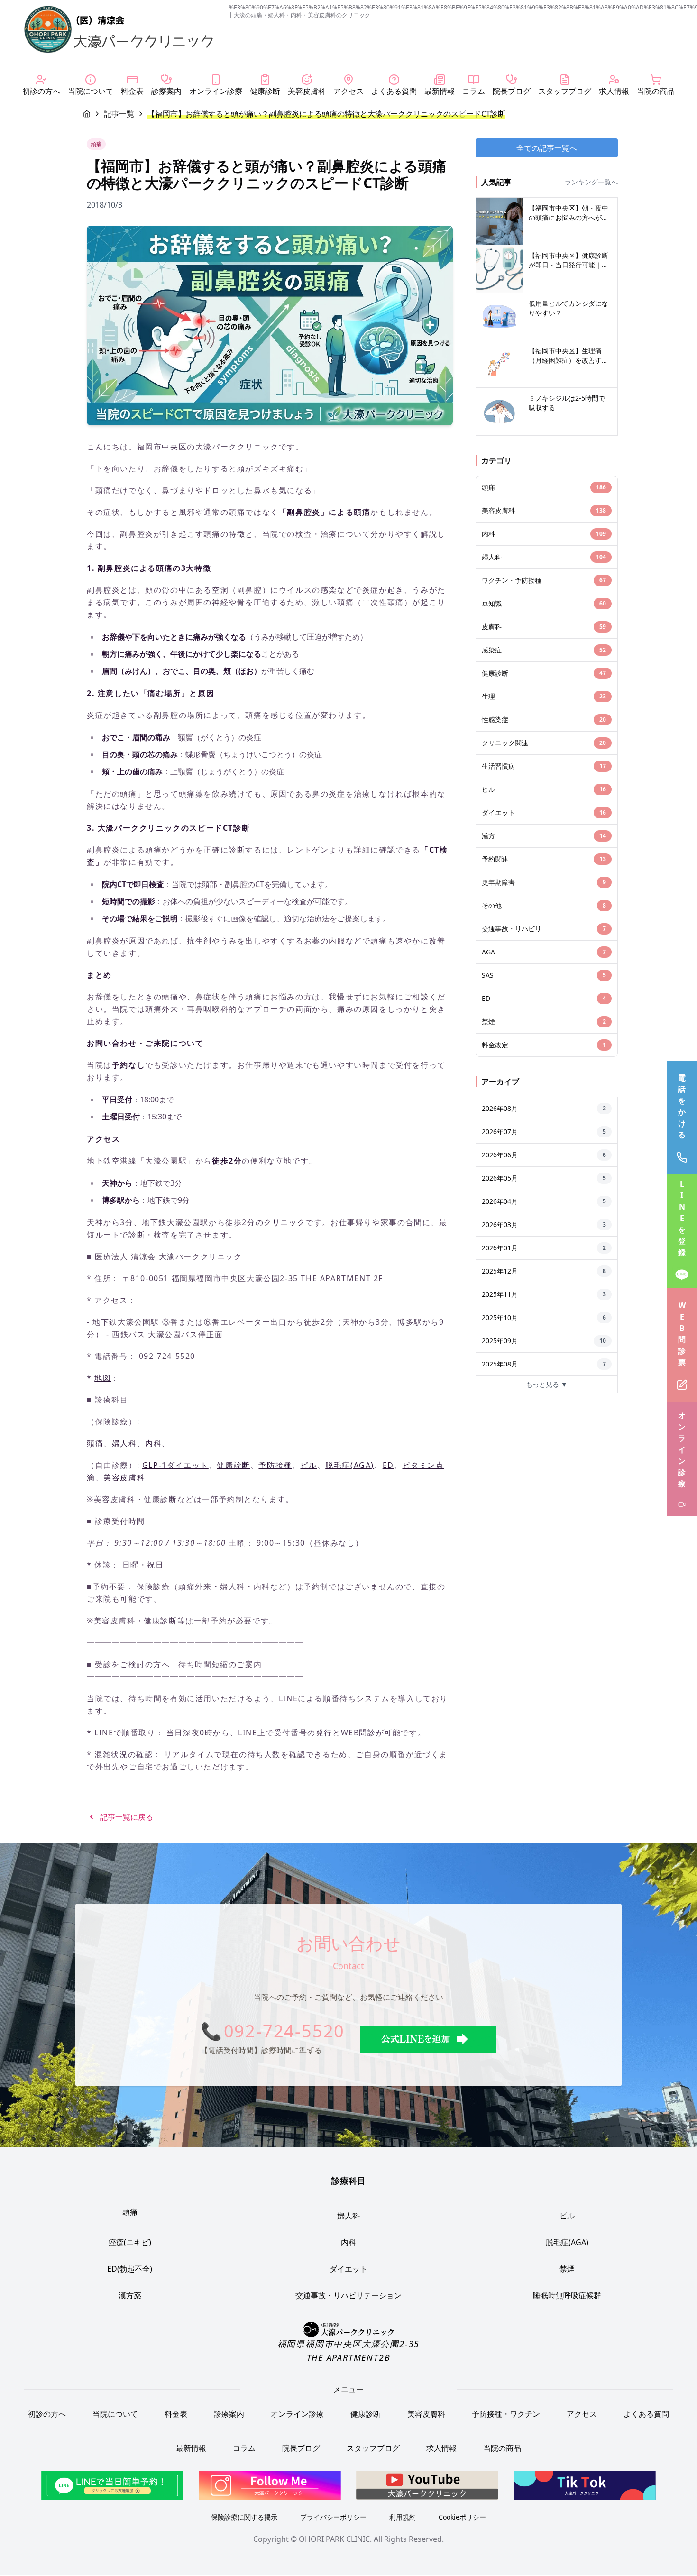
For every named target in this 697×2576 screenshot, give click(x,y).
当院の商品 (502, 2448)
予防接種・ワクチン (506, 2414)
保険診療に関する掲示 (244, 2517)
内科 (153, 1443)
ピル (308, 1465)
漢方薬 (130, 2295)
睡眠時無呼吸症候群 (567, 2295)
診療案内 (229, 2414)
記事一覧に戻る (127, 1817)
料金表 (176, 2414)
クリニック (284, 1222)
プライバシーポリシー (333, 2517)
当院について (115, 2414)
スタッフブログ (373, 2448)
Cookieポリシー (462, 2517)
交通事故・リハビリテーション (348, 2295)
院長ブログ (301, 2448)
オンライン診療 (297, 2414)
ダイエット (348, 2269)
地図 (103, 1378)
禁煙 (567, 2269)
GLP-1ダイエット (175, 1465)
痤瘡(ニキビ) (130, 2242)
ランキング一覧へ (591, 182)
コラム (244, 2448)
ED (388, 1465)
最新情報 (191, 2448)
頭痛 (95, 1443)
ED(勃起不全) (130, 2269)
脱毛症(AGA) (350, 1465)
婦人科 (124, 1443)
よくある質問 (646, 2414)
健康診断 (233, 1465)
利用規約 (403, 2517)
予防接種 (275, 1465)
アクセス (582, 2414)
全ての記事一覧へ (547, 148)
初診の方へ (47, 2414)
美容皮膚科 (124, 1477)
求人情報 (441, 2448)
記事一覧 (119, 114)
